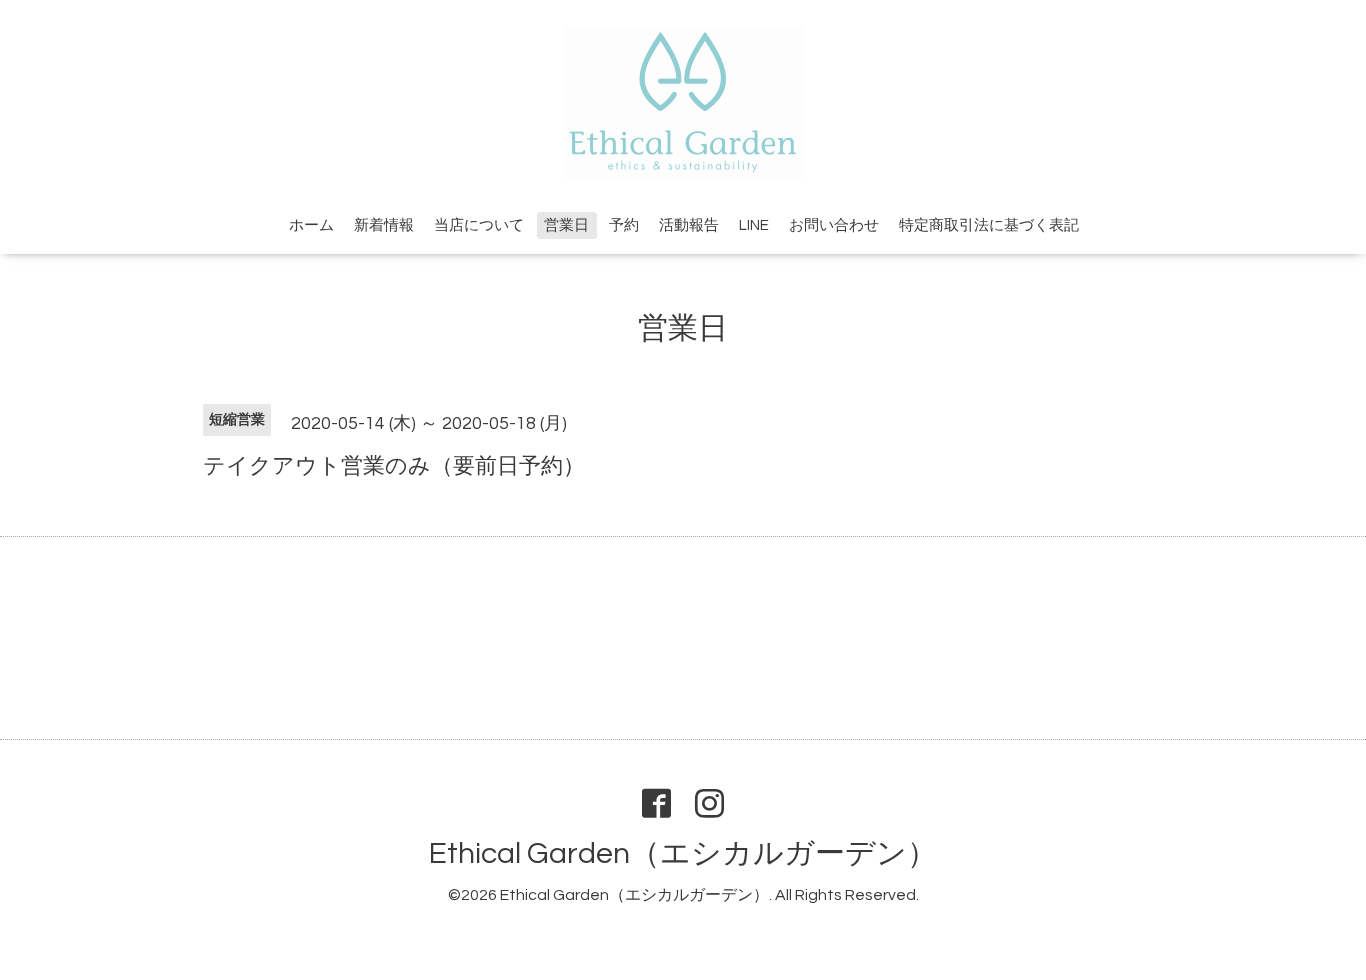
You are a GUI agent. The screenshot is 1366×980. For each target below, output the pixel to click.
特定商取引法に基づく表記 (989, 225)
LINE (754, 225)
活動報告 (689, 225)
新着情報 (384, 225)
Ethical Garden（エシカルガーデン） (683, 853)
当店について (479, 225)
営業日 (566, 225)
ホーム (311, 225)
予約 (624, 225)
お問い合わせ (834, 225)
